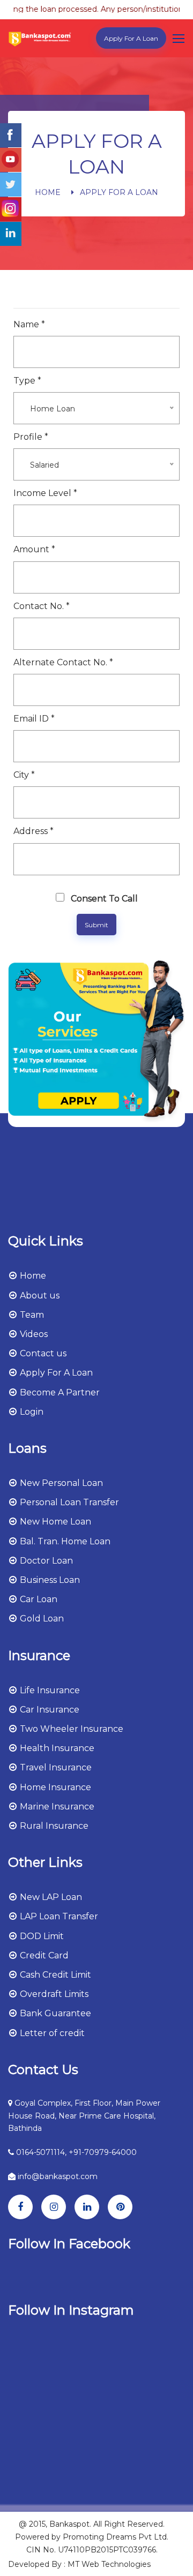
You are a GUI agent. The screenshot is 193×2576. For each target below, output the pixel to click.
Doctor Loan (45, 1561)
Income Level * (45, 493)
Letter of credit (51, 2033)
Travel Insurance (55, 1767)
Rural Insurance (53, 1826)
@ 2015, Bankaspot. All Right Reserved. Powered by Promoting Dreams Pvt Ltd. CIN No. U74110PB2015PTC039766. (92, 2537)
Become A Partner (59, 1392)
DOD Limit (41, 1936)
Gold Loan (41, 1619)
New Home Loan (54, 1522)
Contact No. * (42, 606)
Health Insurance (56, 1748)
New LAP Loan (50, 1897)
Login (31, 1412)
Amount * (34, 549)
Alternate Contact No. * (63, 662)
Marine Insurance (56, 1807)
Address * (34, 831)
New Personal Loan (60, 1483)
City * (24, 775)
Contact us (42, 1353)
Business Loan (49, 1580)
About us (39, 1295)
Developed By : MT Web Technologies (79, 2564)
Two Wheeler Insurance (70, 1729)
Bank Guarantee (54, 2013)
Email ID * (34, 719)
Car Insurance (49, 1710)
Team (31, 1315)
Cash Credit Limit (54, 1975)
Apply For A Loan (131, 38)
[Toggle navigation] (180, 39)
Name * (29, 324)
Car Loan (38, 1599)
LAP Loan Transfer (58, 1916)
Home (48, 192)
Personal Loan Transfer (68, 1502)
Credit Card (43, 1955)
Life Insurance (49, 1690)
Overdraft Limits (53, 1994)
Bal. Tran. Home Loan (64, 1541)
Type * (27, 381)
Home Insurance (54, 1787)
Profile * (31, 437)
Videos (33, 1334)
